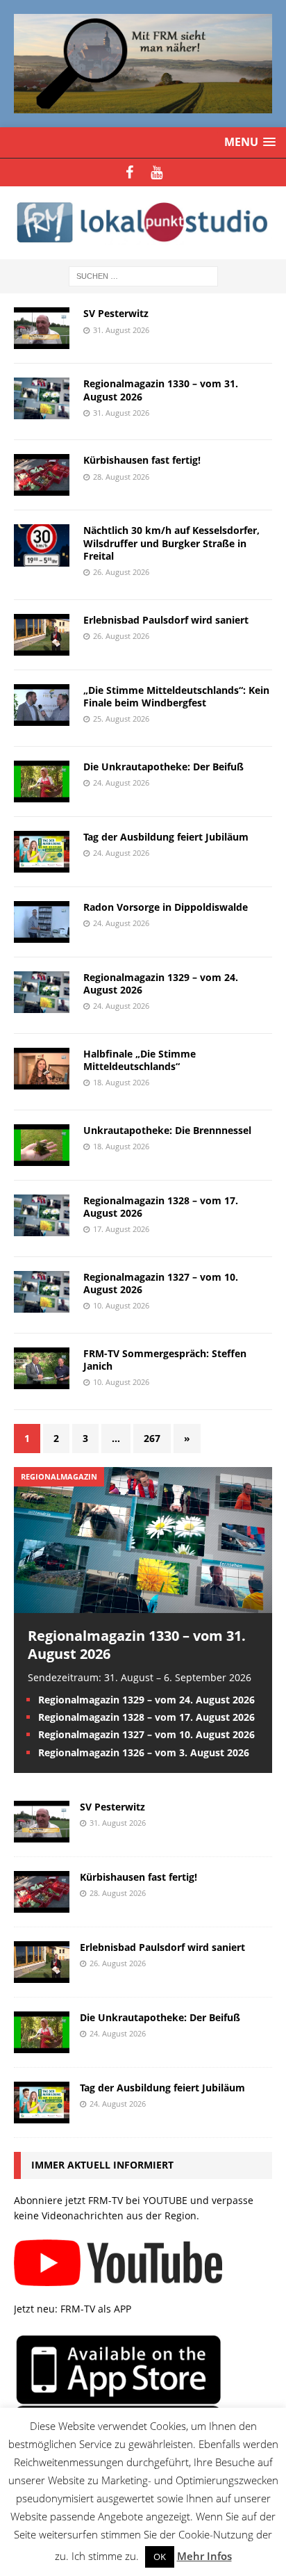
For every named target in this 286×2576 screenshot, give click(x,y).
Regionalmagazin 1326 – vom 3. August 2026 (144, 1752)
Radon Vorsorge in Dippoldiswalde (166, 907)
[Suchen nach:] (143, 276)
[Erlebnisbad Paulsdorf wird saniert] (42, 1975)
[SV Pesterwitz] (42, 1834)
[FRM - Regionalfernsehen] (143, 223)
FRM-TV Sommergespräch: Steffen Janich (165, 1360)
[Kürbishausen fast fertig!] (42, 1905)
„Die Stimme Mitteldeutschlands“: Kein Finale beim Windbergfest (176, 696)
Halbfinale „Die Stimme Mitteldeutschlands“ (140, 1060)
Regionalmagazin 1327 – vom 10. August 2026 (161, 1283)
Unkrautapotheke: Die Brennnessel (167, 1130)
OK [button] (160, 2557)
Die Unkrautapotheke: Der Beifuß (163, 767)
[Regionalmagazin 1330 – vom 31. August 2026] (143, 1604)
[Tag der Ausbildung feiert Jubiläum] (42, 2115)
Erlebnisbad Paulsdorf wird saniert (166, 620)
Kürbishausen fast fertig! (142, 460)
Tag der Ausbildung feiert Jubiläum (166, 837)
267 (152, 1438)
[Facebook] (129, 172)
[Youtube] (157, 172)
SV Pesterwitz (116, 313)
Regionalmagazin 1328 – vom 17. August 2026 (161, 1207)
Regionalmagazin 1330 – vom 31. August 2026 (161, 390)
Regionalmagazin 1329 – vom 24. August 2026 (161, 983)
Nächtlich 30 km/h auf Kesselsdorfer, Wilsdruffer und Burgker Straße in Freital (171, 543)
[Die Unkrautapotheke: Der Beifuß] (42, 2045)
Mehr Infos (204, 2556)
